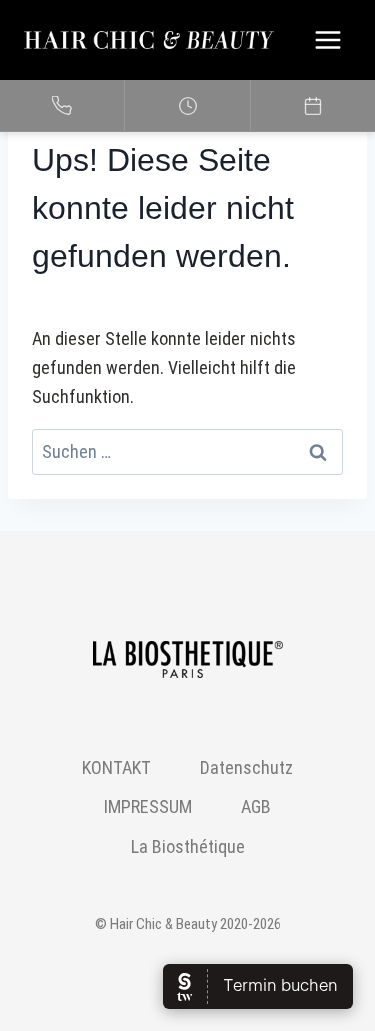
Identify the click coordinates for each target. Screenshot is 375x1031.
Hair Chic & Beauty (163, 924)
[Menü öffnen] (327, 39)
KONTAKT (116, 767)
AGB (256, 806)
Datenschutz (246, 767)
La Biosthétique (188, 846)
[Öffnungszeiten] (187, 106)
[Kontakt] (62, 106)
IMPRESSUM (148, 806)
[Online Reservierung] (313, 106)
